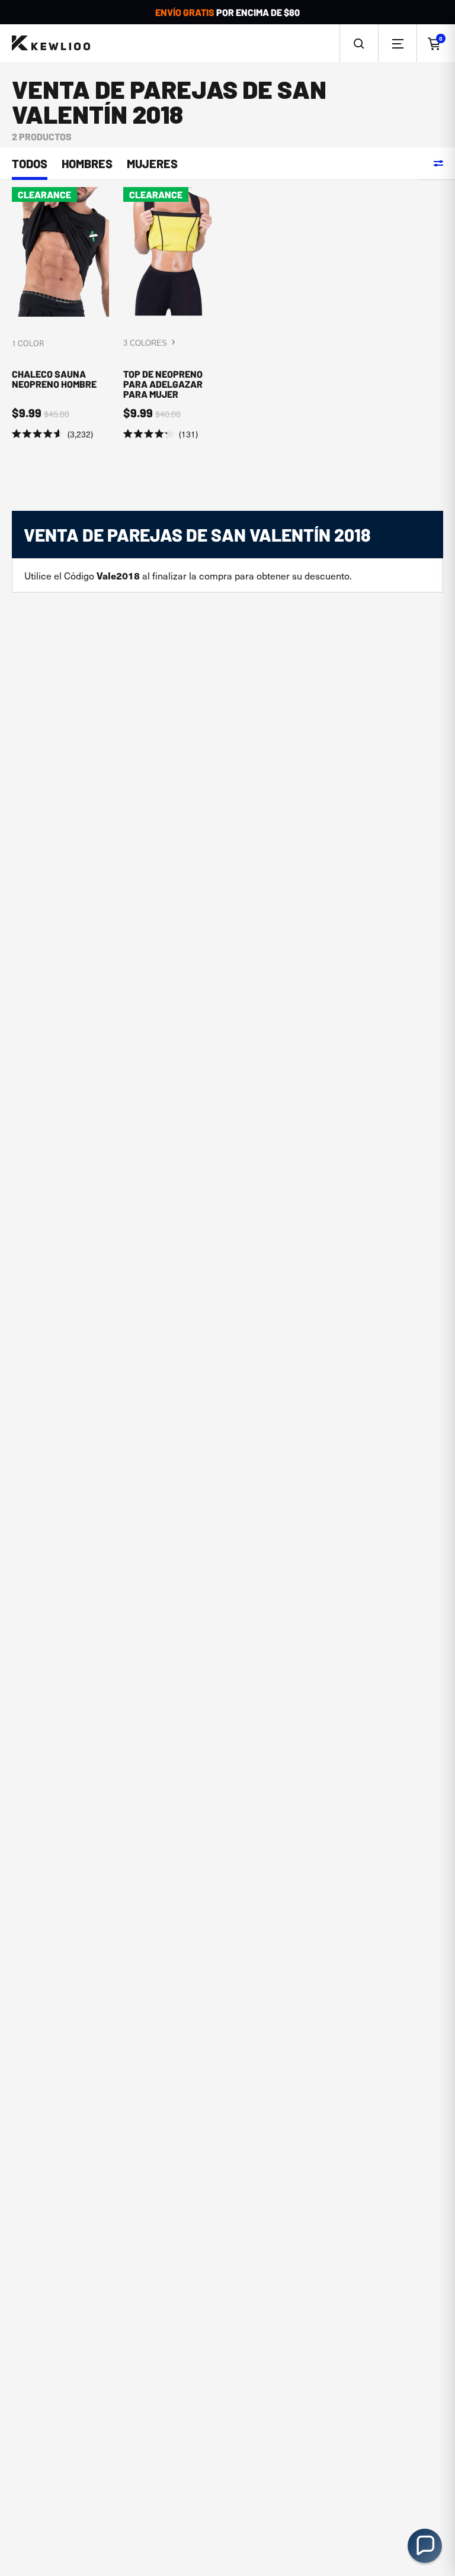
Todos (30, 164)
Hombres (87, 164)
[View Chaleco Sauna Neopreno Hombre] (60, 314)
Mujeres (152, 164)
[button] (359, 43)
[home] (51, 44)
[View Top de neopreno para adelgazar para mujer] (172, 314)
